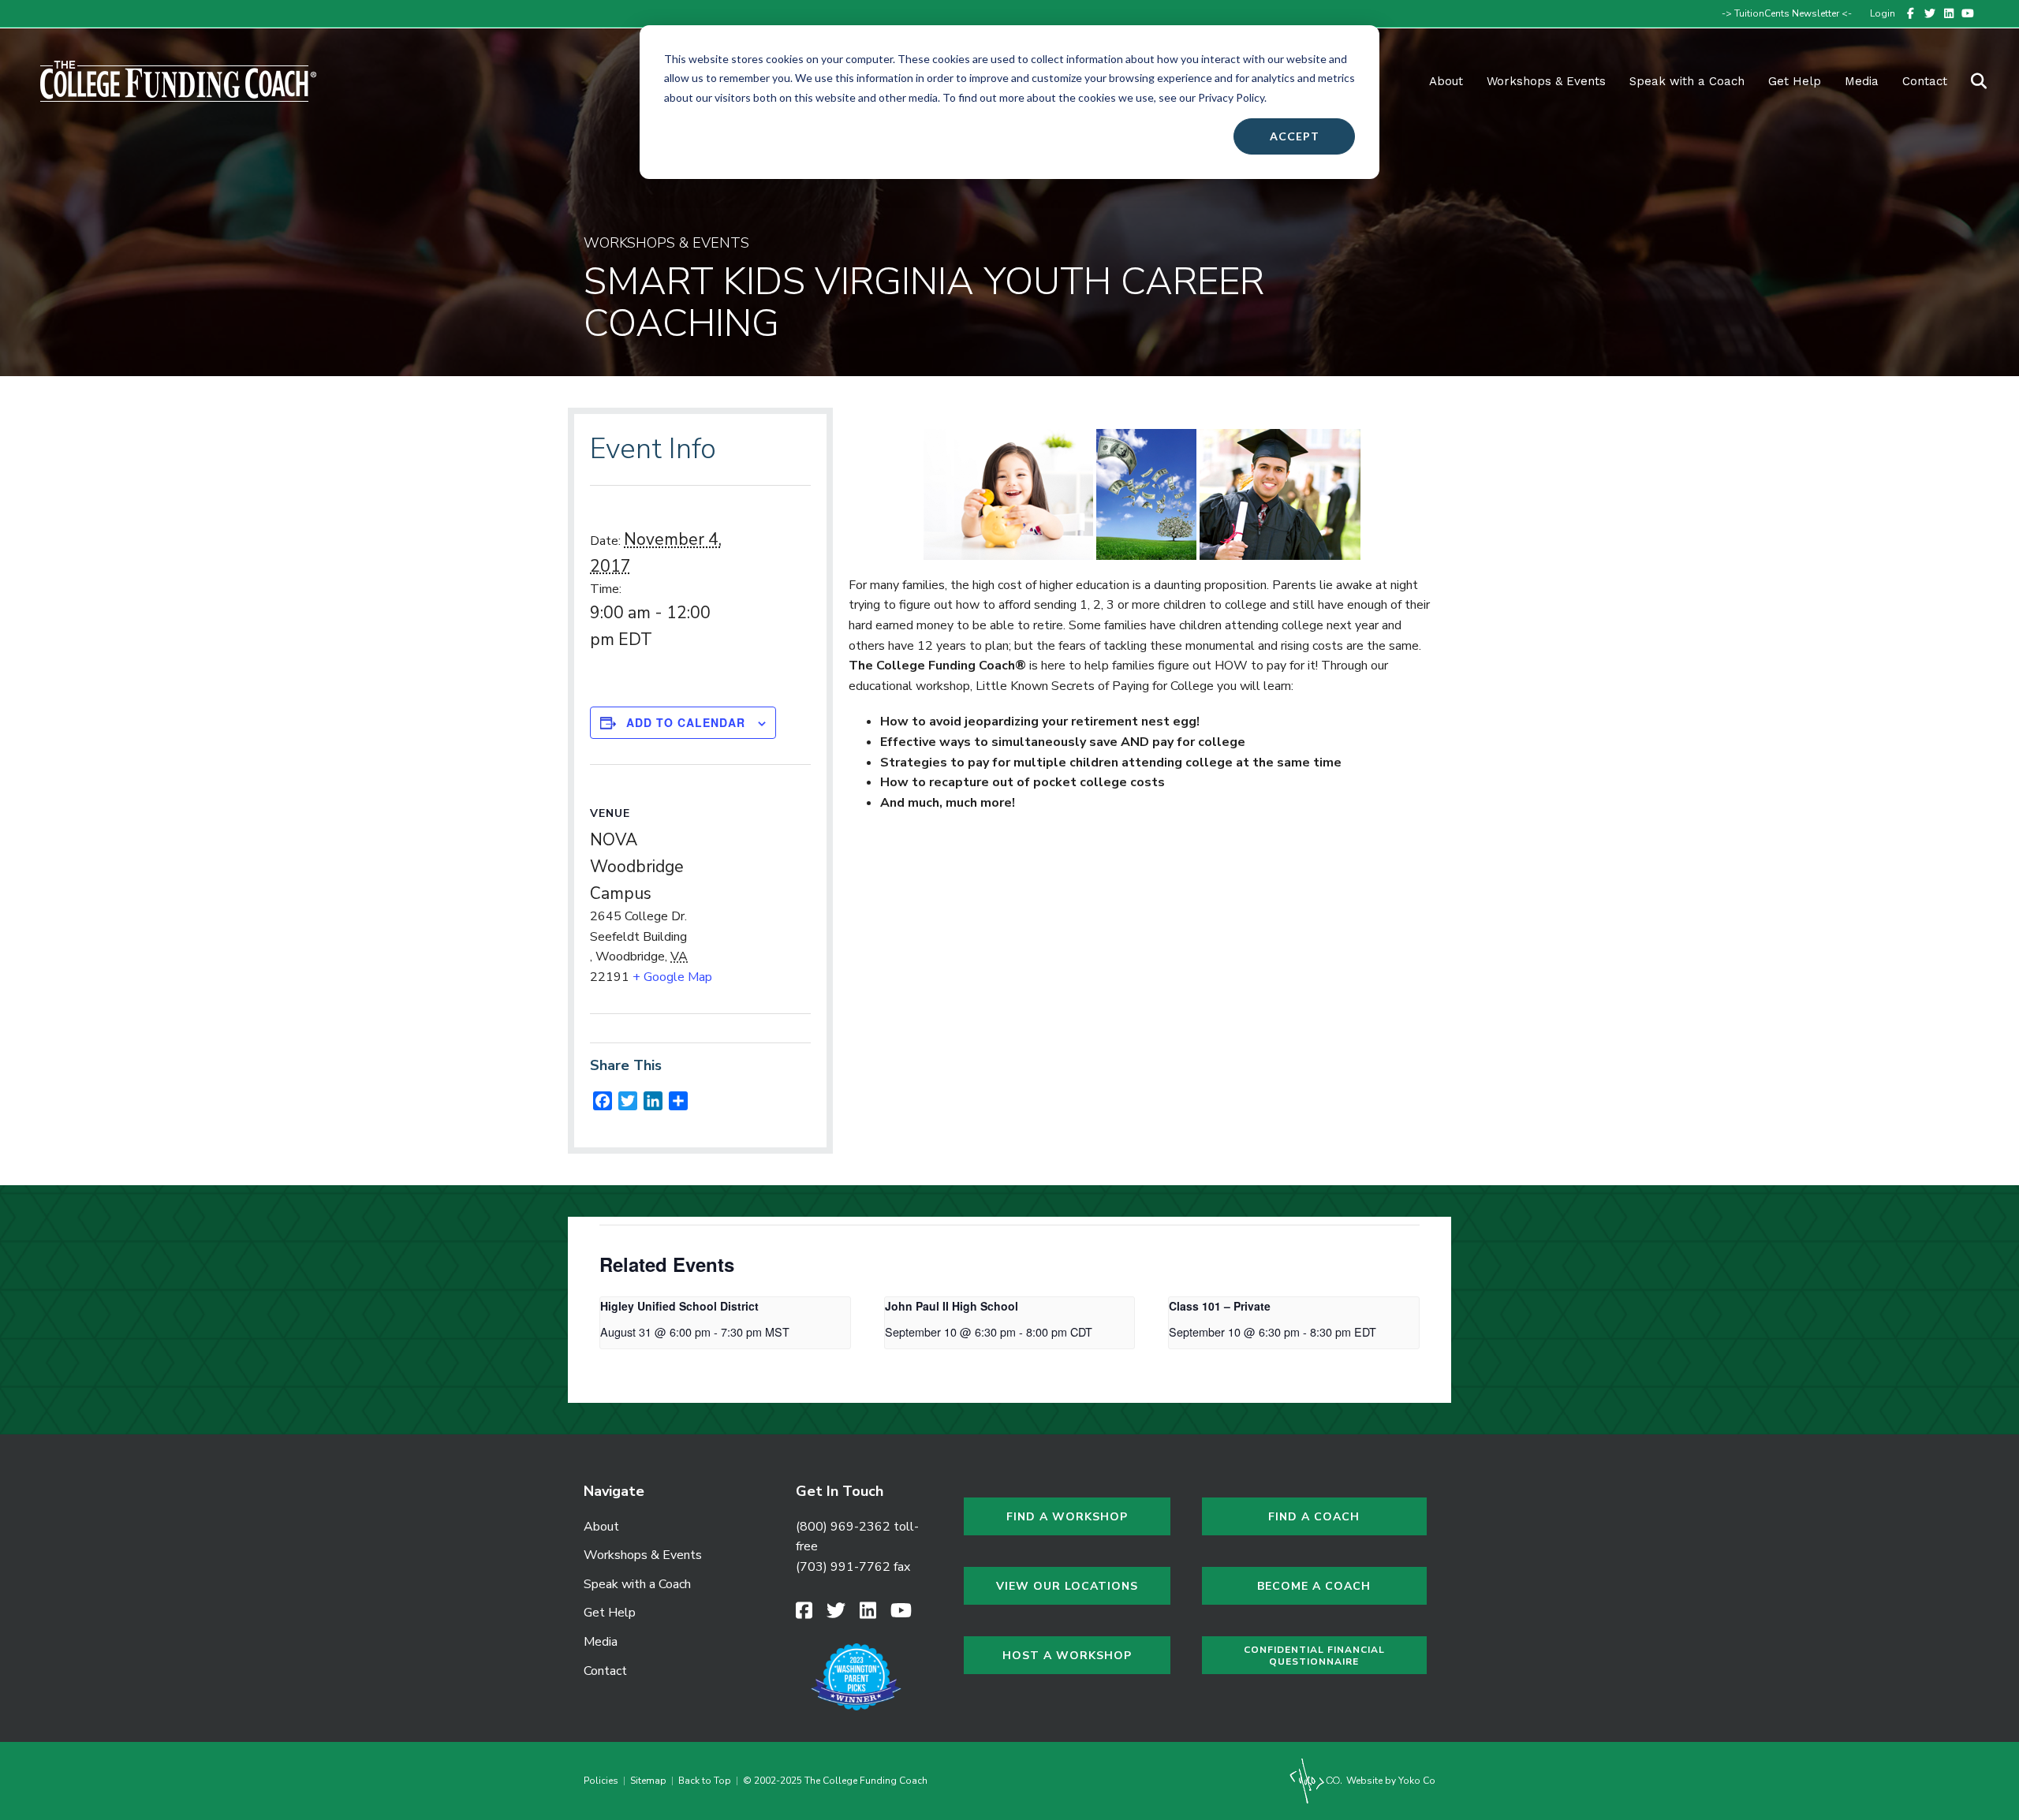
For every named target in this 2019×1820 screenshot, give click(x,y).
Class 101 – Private (1220, 1306)
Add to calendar (686, 722)
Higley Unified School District (679, 1306)
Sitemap (648, 1781)
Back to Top (705, 1781)
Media (601, 1642)
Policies (603, 1781)
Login (1883, 13)
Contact (1925, 81)
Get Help (1795, 81)
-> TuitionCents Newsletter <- (1787, 13)
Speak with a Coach (1687, 81)
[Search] (1969, 81)
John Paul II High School (952, 1306)
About (1446, 81)
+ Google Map (672, 977)
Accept (1295, 136)
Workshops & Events (1546, 81)
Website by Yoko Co (1390, 1781)
